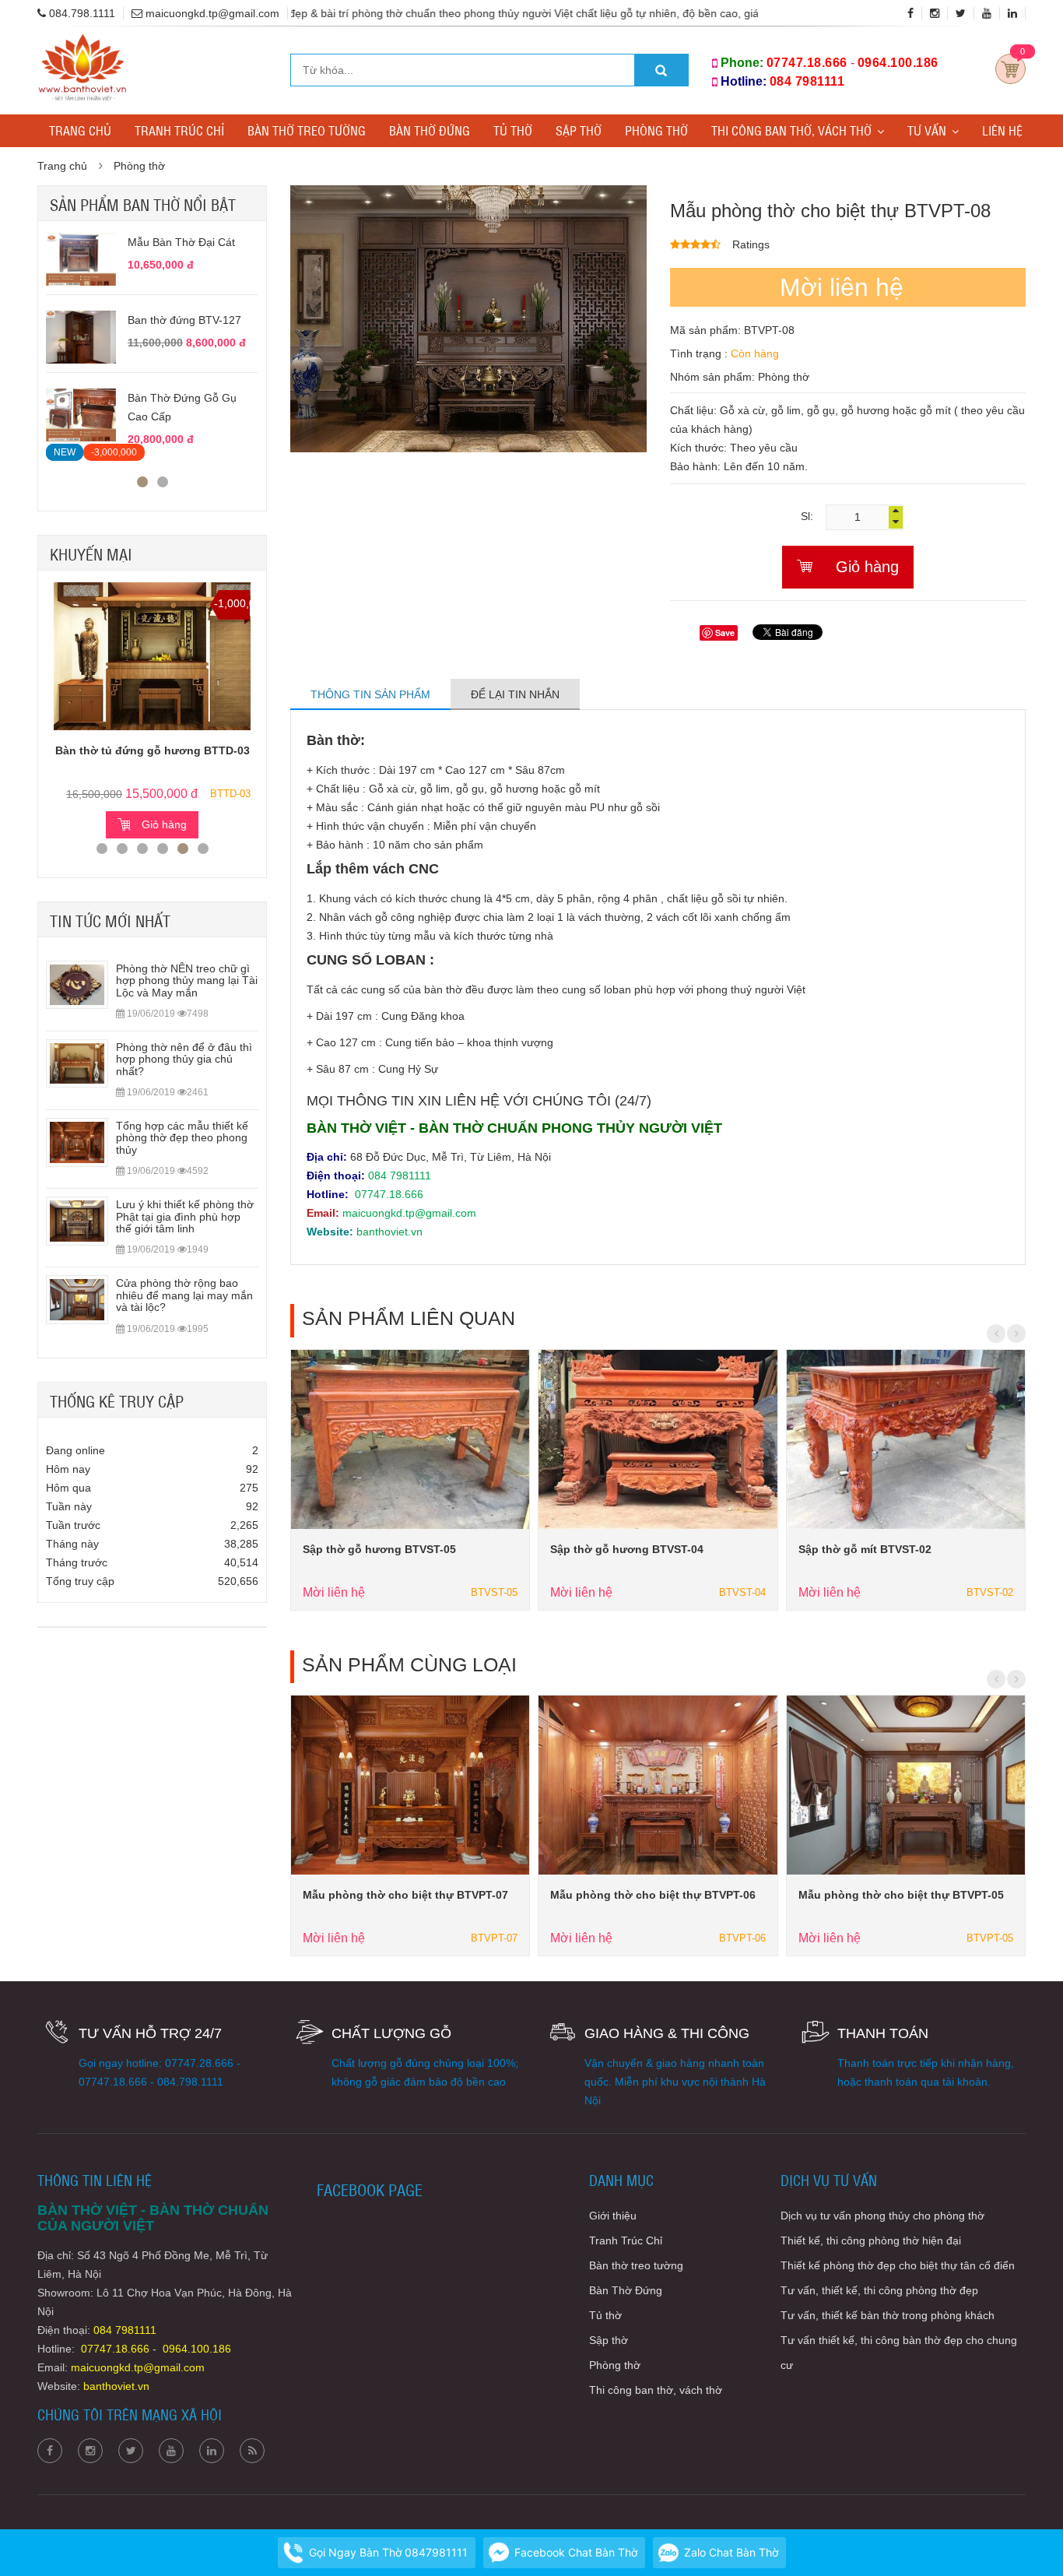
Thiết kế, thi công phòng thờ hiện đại (871, 2240)
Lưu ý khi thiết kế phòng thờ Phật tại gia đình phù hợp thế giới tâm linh (185, 1216)
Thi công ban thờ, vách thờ (791, 130)
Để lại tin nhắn (515, 694)
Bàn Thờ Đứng (430, 130)
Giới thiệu (613, 2216)
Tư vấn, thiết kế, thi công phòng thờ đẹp (879, 2290)
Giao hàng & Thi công (667, 2033)
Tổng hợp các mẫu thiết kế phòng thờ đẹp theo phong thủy (182, 1138)
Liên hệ (1002, 130)
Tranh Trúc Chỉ (179, 130)
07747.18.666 (807, 63)
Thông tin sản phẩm (370, 694)
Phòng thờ (656, 130)
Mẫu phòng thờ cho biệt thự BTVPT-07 (405, 1895)
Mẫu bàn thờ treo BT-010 (190, 242)
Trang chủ (80, 130)
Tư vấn (927, 130)
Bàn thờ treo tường (307, 130)
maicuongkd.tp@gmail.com (409, 1213)
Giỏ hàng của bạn (1010, 69)
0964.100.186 (898, 63)
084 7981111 (807, 81)
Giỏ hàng (164, 824)
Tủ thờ (513, 130)
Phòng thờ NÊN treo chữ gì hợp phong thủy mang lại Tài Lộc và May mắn (187, 980)
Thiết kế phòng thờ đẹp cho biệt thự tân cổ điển (898, 2265)
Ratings (751, 244)
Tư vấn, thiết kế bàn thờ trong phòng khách (888, 2315)
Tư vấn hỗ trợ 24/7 (150, 2033)
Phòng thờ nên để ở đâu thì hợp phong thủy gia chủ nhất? (184, 1059)
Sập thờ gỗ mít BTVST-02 (865, 1549)
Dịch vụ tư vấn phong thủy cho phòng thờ (882, 2216)
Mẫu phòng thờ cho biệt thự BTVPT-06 (653, 1895)
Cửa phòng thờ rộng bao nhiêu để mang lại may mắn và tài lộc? (184, 1295)
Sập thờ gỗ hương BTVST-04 (627, 1549)
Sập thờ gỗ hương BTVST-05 (379, 1549)
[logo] (82, 42)
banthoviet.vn (389, 1232)
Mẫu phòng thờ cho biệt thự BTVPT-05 (901, 1895)
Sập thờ (579, 130)
